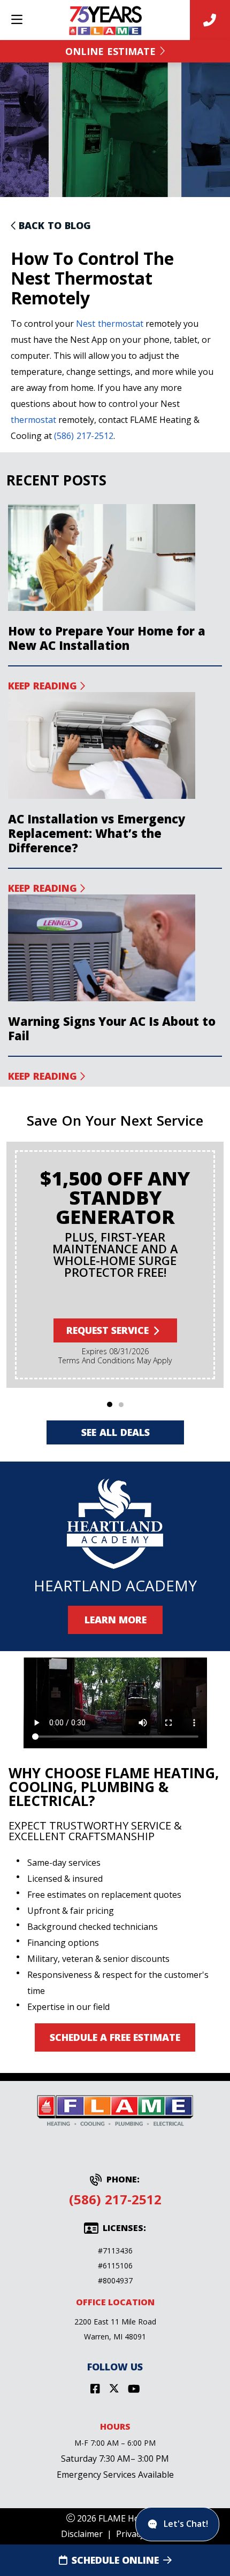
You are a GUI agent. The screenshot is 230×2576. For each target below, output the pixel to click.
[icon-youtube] (134, 2389)
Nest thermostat (110, 324)
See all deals (115, 1432)
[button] (110, 1404)
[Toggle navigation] (17, 20)
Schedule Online (115, 2560)
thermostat (33, 420)
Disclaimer (82, 2534)
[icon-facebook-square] (95, 2389)
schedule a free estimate (115, 2037)
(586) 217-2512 (84, 436)
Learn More (115, 1620)
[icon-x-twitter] (114, 2389)
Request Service (108, 1330)
